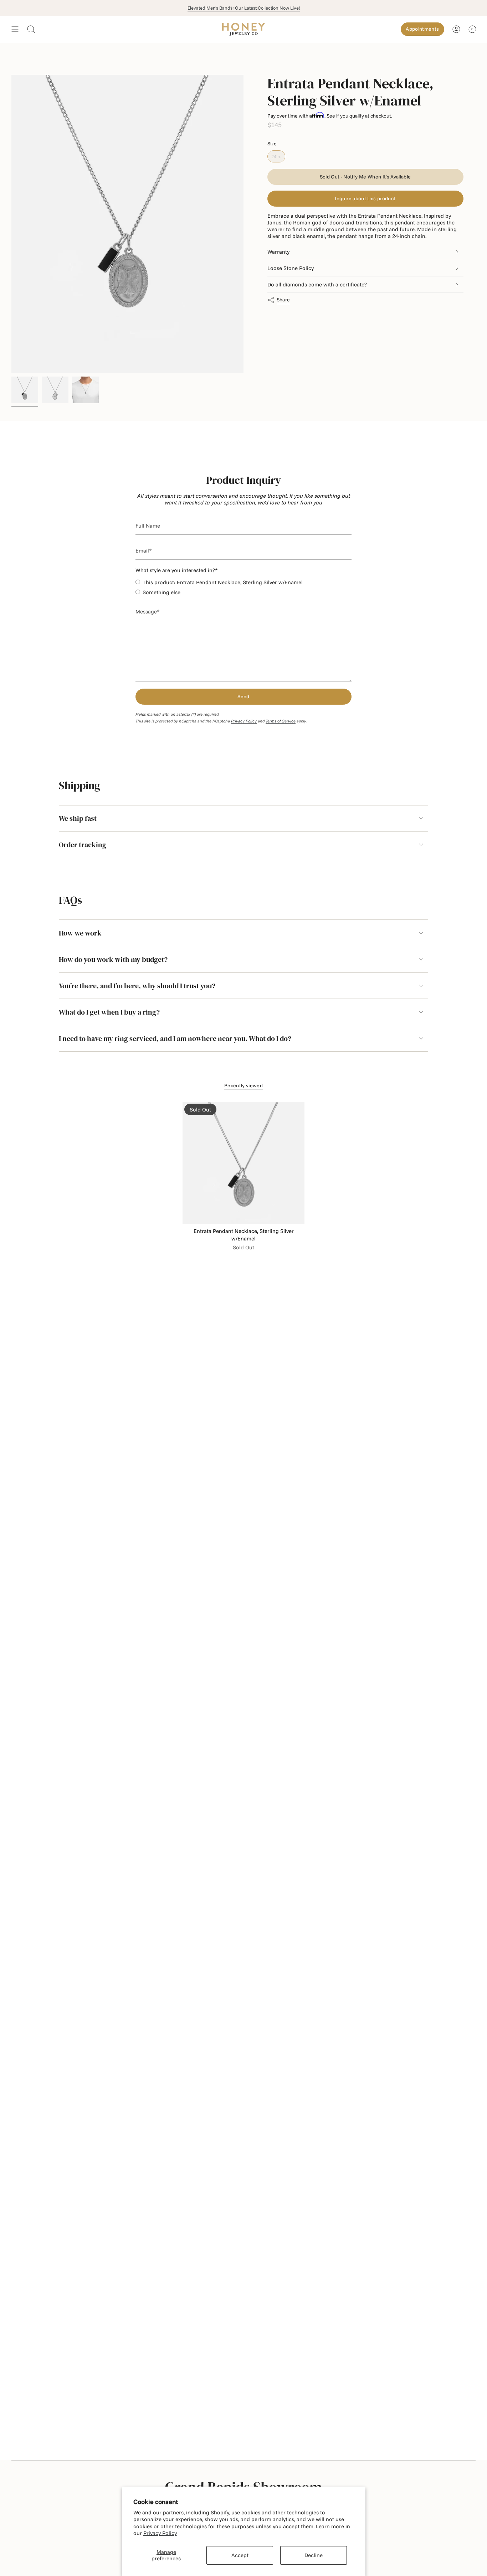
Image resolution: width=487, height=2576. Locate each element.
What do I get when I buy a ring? (109, 1012)
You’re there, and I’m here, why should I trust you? (137, 986)
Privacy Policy (160, 2533)
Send (243, 696)
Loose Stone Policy (291, 268)
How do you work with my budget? (113, 959)
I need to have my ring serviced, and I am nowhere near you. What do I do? (175, 1038)
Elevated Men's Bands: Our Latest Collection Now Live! (244, 8)
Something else (162, 592)
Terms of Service (281, 721)
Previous (11, 224)
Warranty (278, 252)
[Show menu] (15, 29)
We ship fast (78, 818)
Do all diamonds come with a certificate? (317, 284)
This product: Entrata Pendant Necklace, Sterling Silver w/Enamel (223, 582)
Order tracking (83, 845)
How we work (80, 933)
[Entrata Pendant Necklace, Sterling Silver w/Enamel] (243, 1163)
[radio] (276, 156)
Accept (240, 2555)
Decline (314, 2555)
